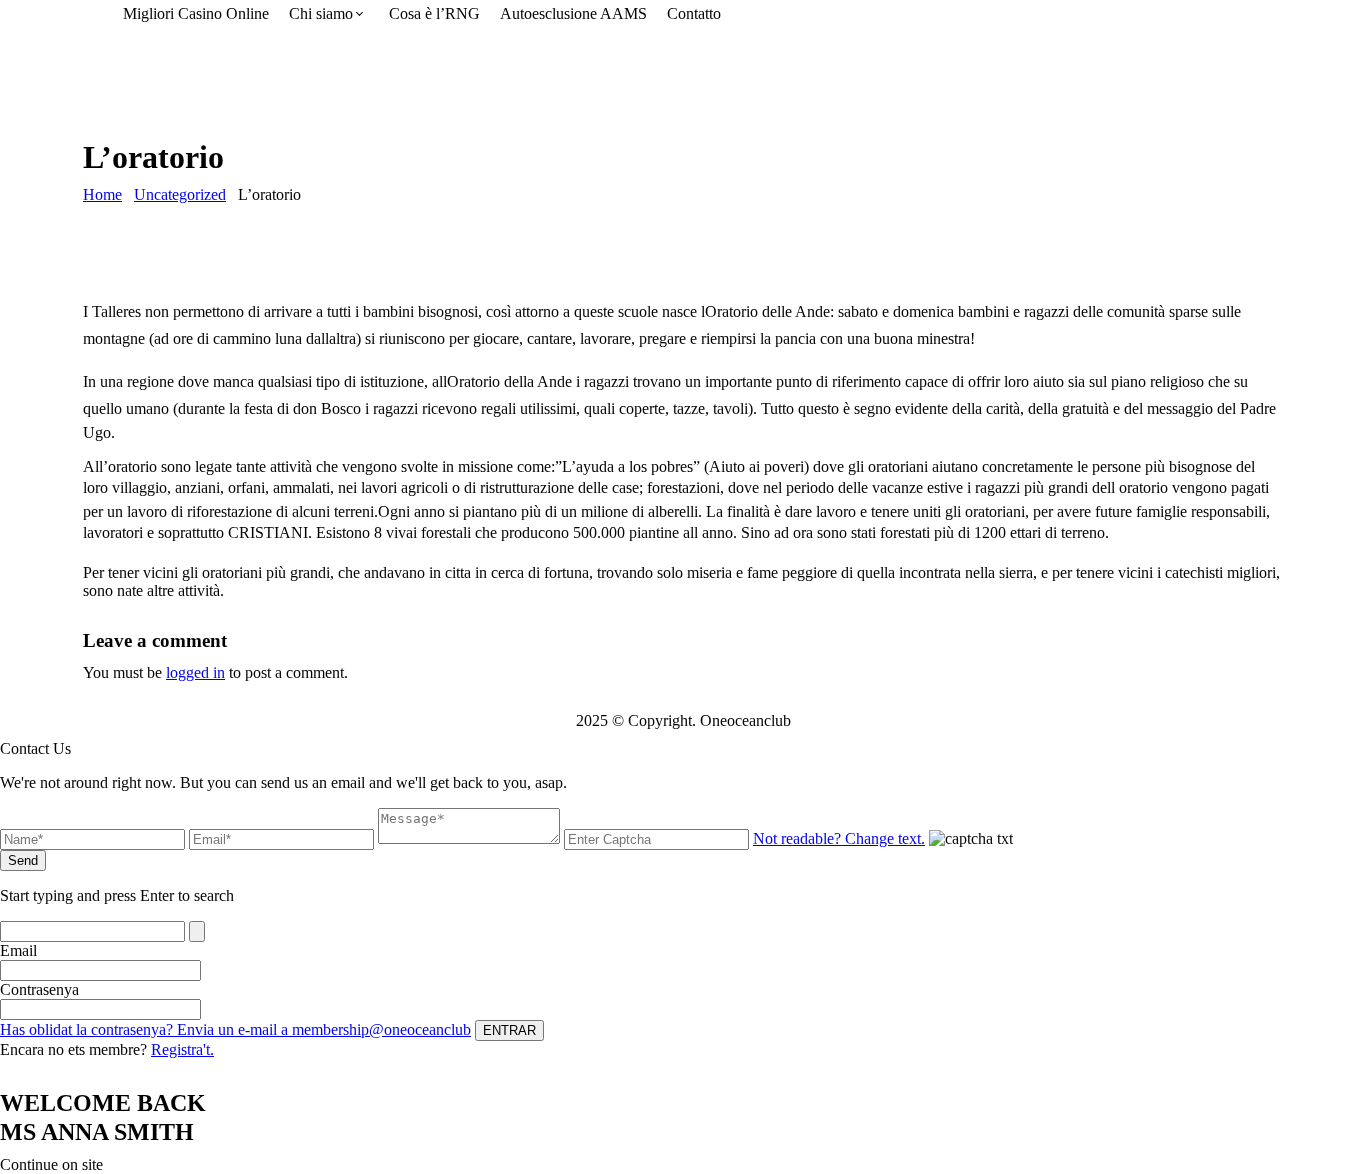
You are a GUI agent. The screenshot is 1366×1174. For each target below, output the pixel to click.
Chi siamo (321, 13)
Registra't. (182, 1049)
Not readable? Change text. (839, 838)
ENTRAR (509, 1030)
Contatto (694, 13)
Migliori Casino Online (196, 13)
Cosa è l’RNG (434, 13)
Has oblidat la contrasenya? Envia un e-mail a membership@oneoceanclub (235, 1029)
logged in (195, 672)
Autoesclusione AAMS (573, 13)
